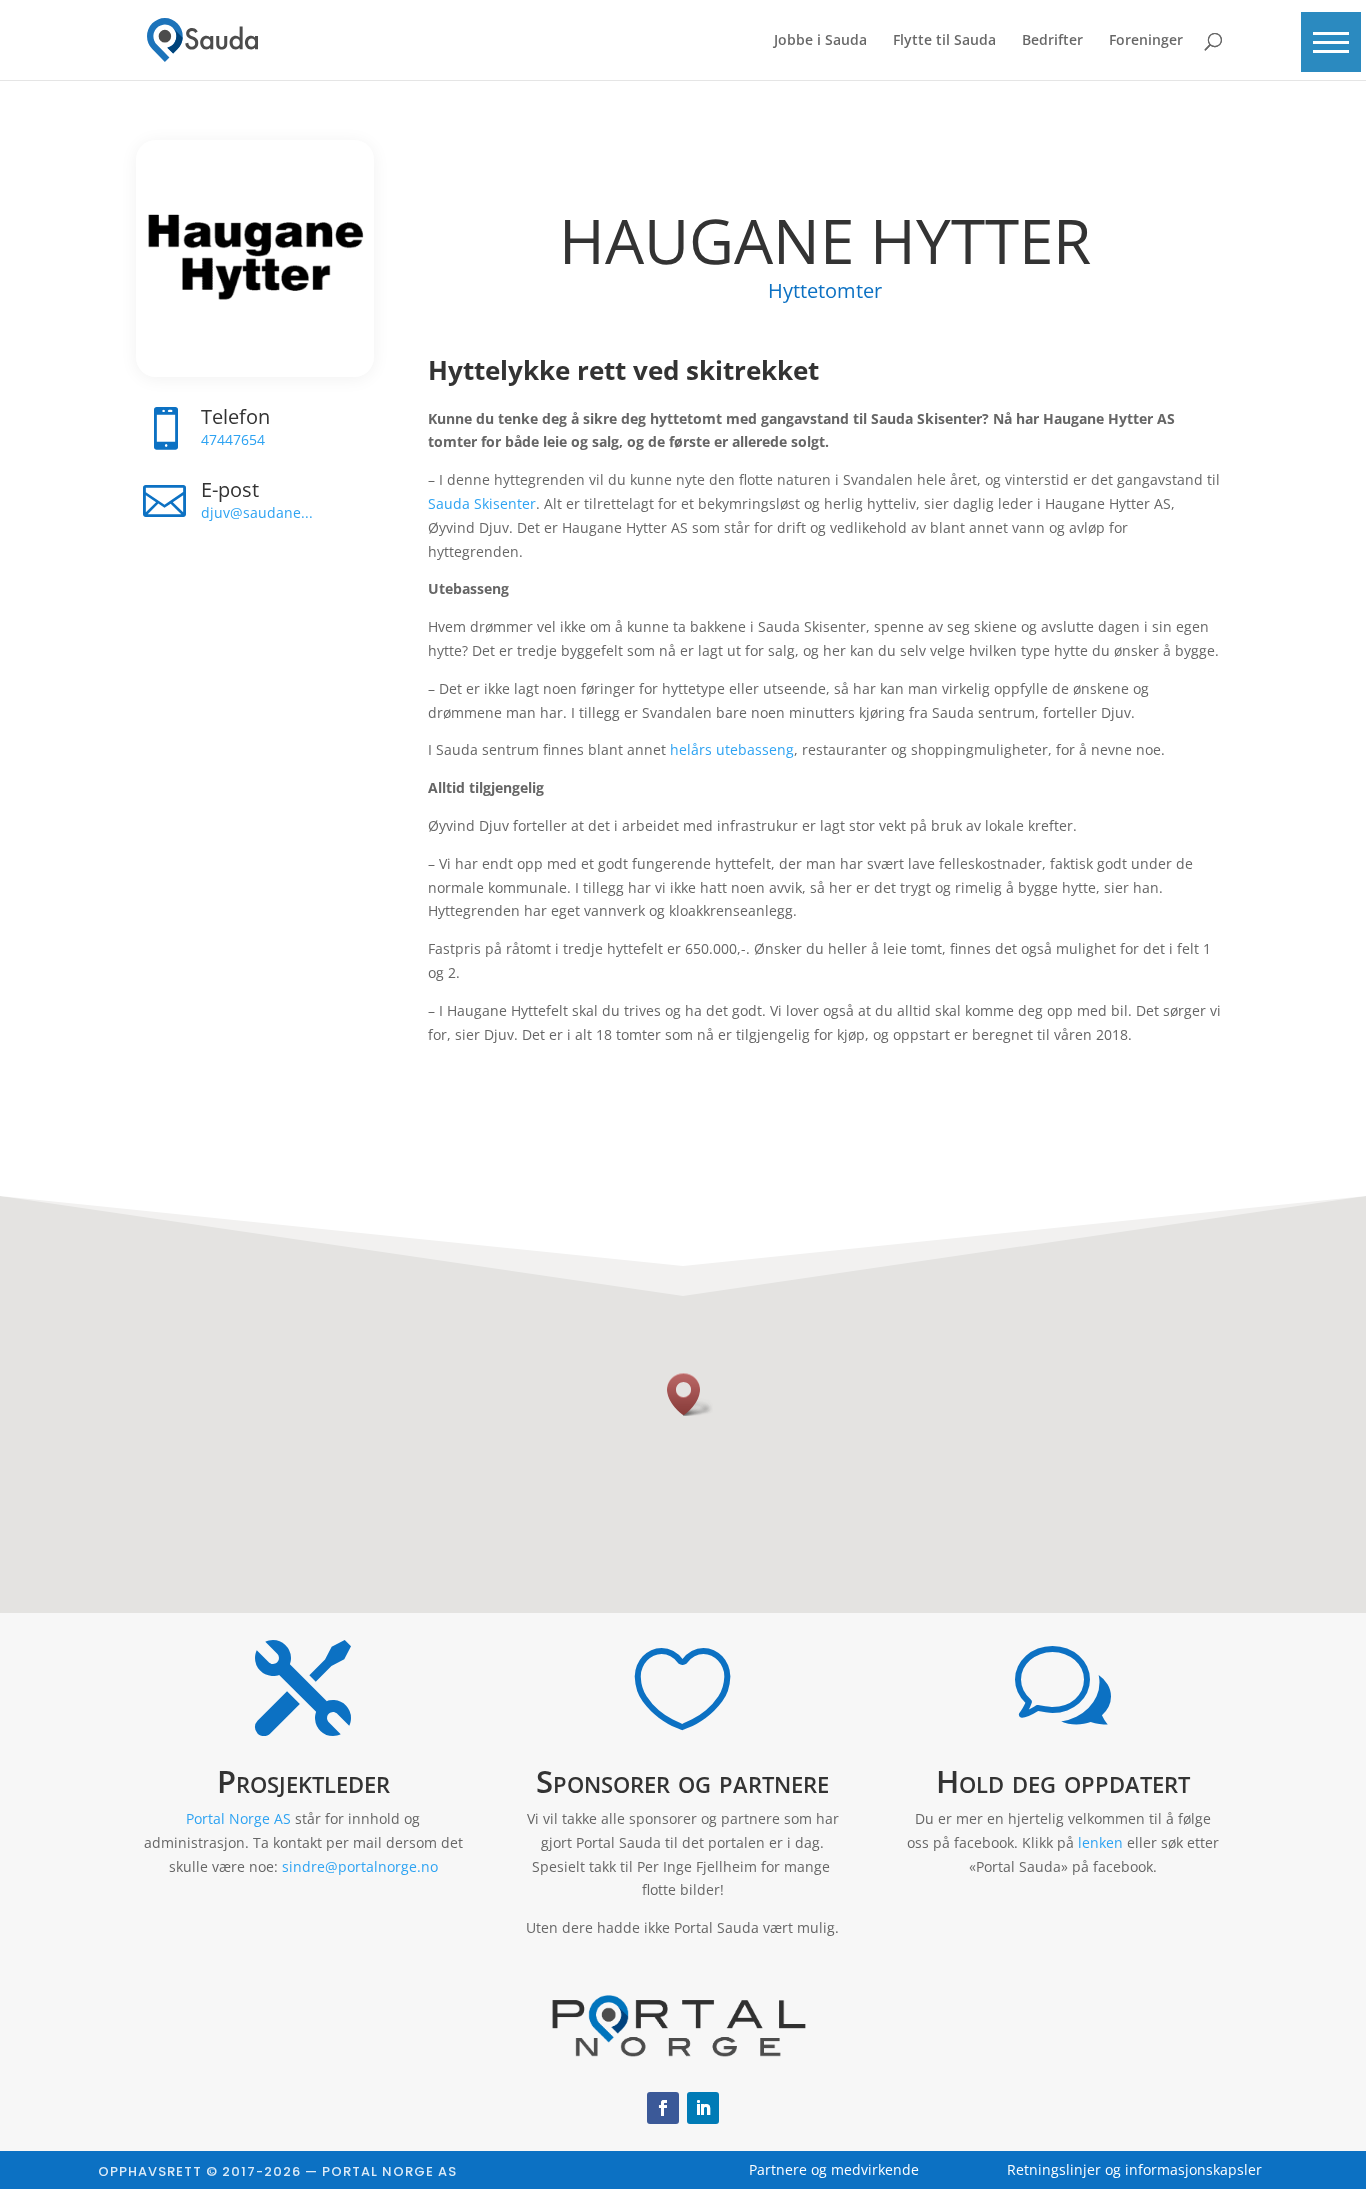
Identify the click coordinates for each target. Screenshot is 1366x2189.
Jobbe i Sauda (820, 41)
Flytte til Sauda (944, 41)
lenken (1100, 1842)
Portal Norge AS (238, 1818)
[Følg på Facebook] (663, 2108)
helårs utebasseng (732, 749)
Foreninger (1146, 41)
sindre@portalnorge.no (360, 1866)
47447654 (233, 439)
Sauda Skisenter (482, 503)
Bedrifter (1052, 41)
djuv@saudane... (257, 512)
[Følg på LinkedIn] (703, 2108)
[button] (1331, 42)
